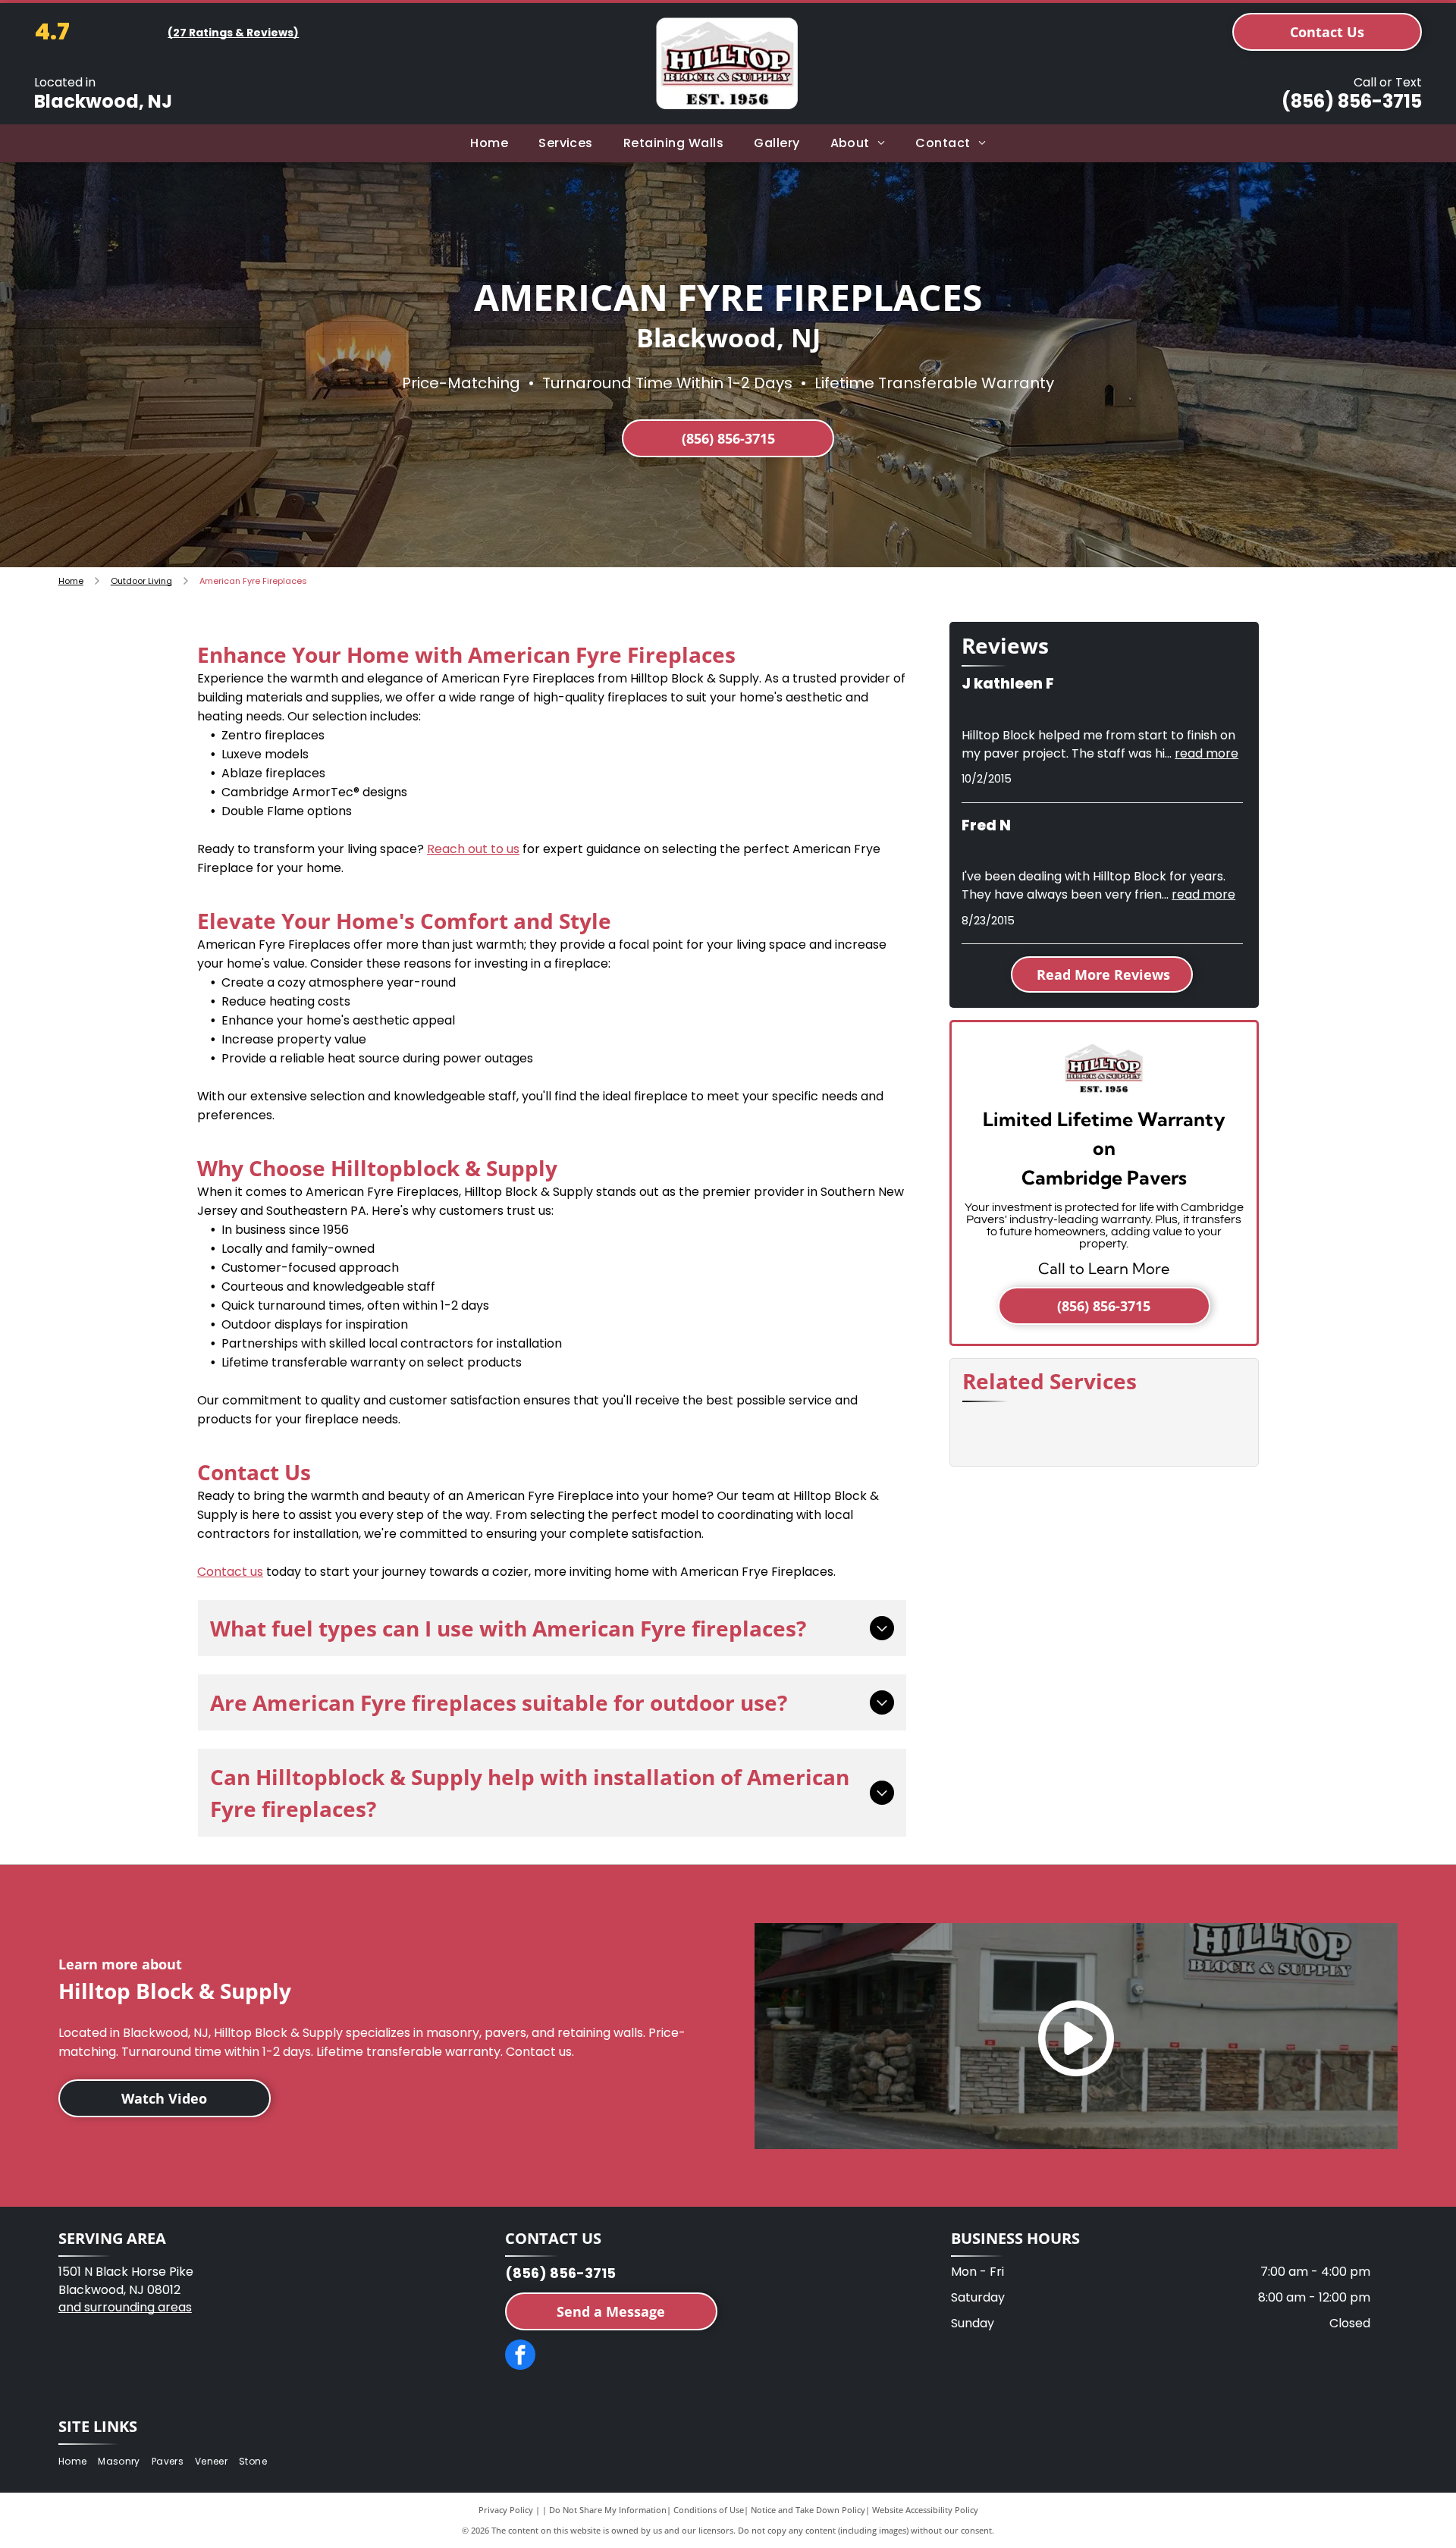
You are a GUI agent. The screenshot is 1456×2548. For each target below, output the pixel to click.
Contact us (230, 1572)
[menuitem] (489, 143)
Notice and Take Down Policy (808, 2510)
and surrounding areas (125, 2307)
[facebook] (520, 2357)
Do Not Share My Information (608, 2510)
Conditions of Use (709, 2510)
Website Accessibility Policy (925, 2510)
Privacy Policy (506, 2510)
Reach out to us (473, 849)
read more (1207, 753)
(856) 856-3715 (1352, 101)
